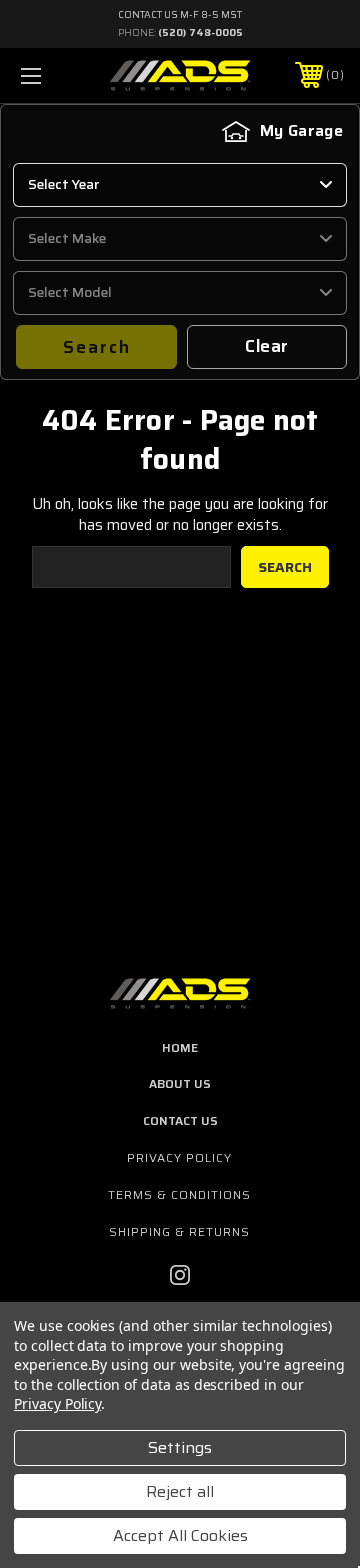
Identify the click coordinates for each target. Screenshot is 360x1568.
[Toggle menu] (53, 75)
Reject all (180, 1491)
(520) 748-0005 (200, 32)
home (180, 1047)
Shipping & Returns (179, 1231)
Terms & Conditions (179, 1194)
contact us (180, 1120)
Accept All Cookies (180, 1535)
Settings (180, 1447)
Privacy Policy (179, 1157)
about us (180, 1083)
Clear (266, 346)
